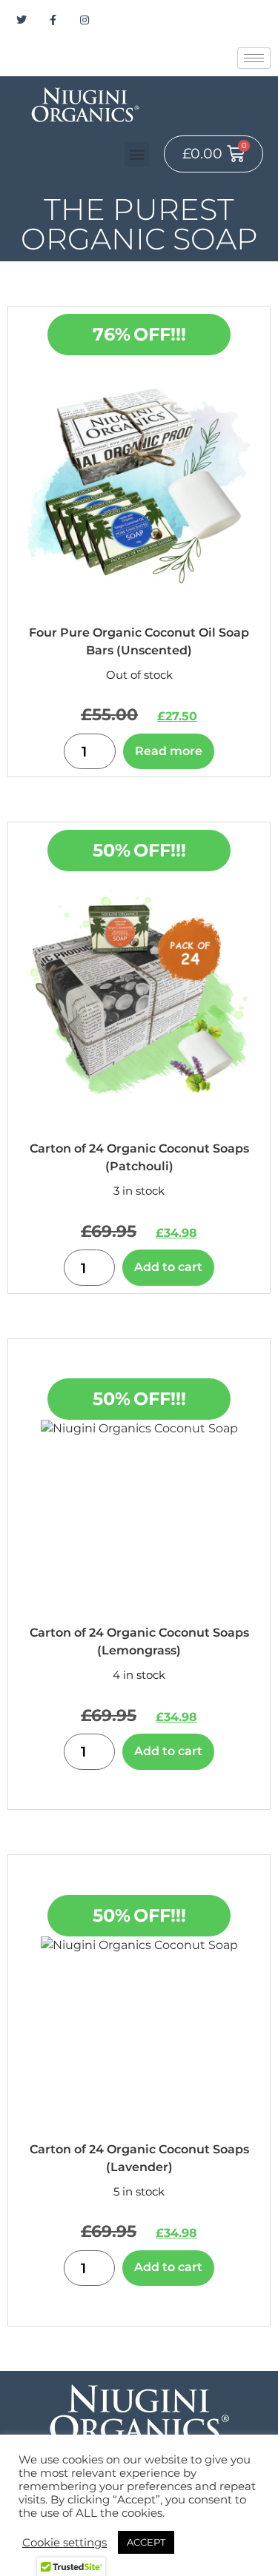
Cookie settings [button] (64, 2543)
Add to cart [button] (168, 1267)
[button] (137, 154)
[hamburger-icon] (254, 58)
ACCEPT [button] (146, 2542)
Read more (169, 751)
